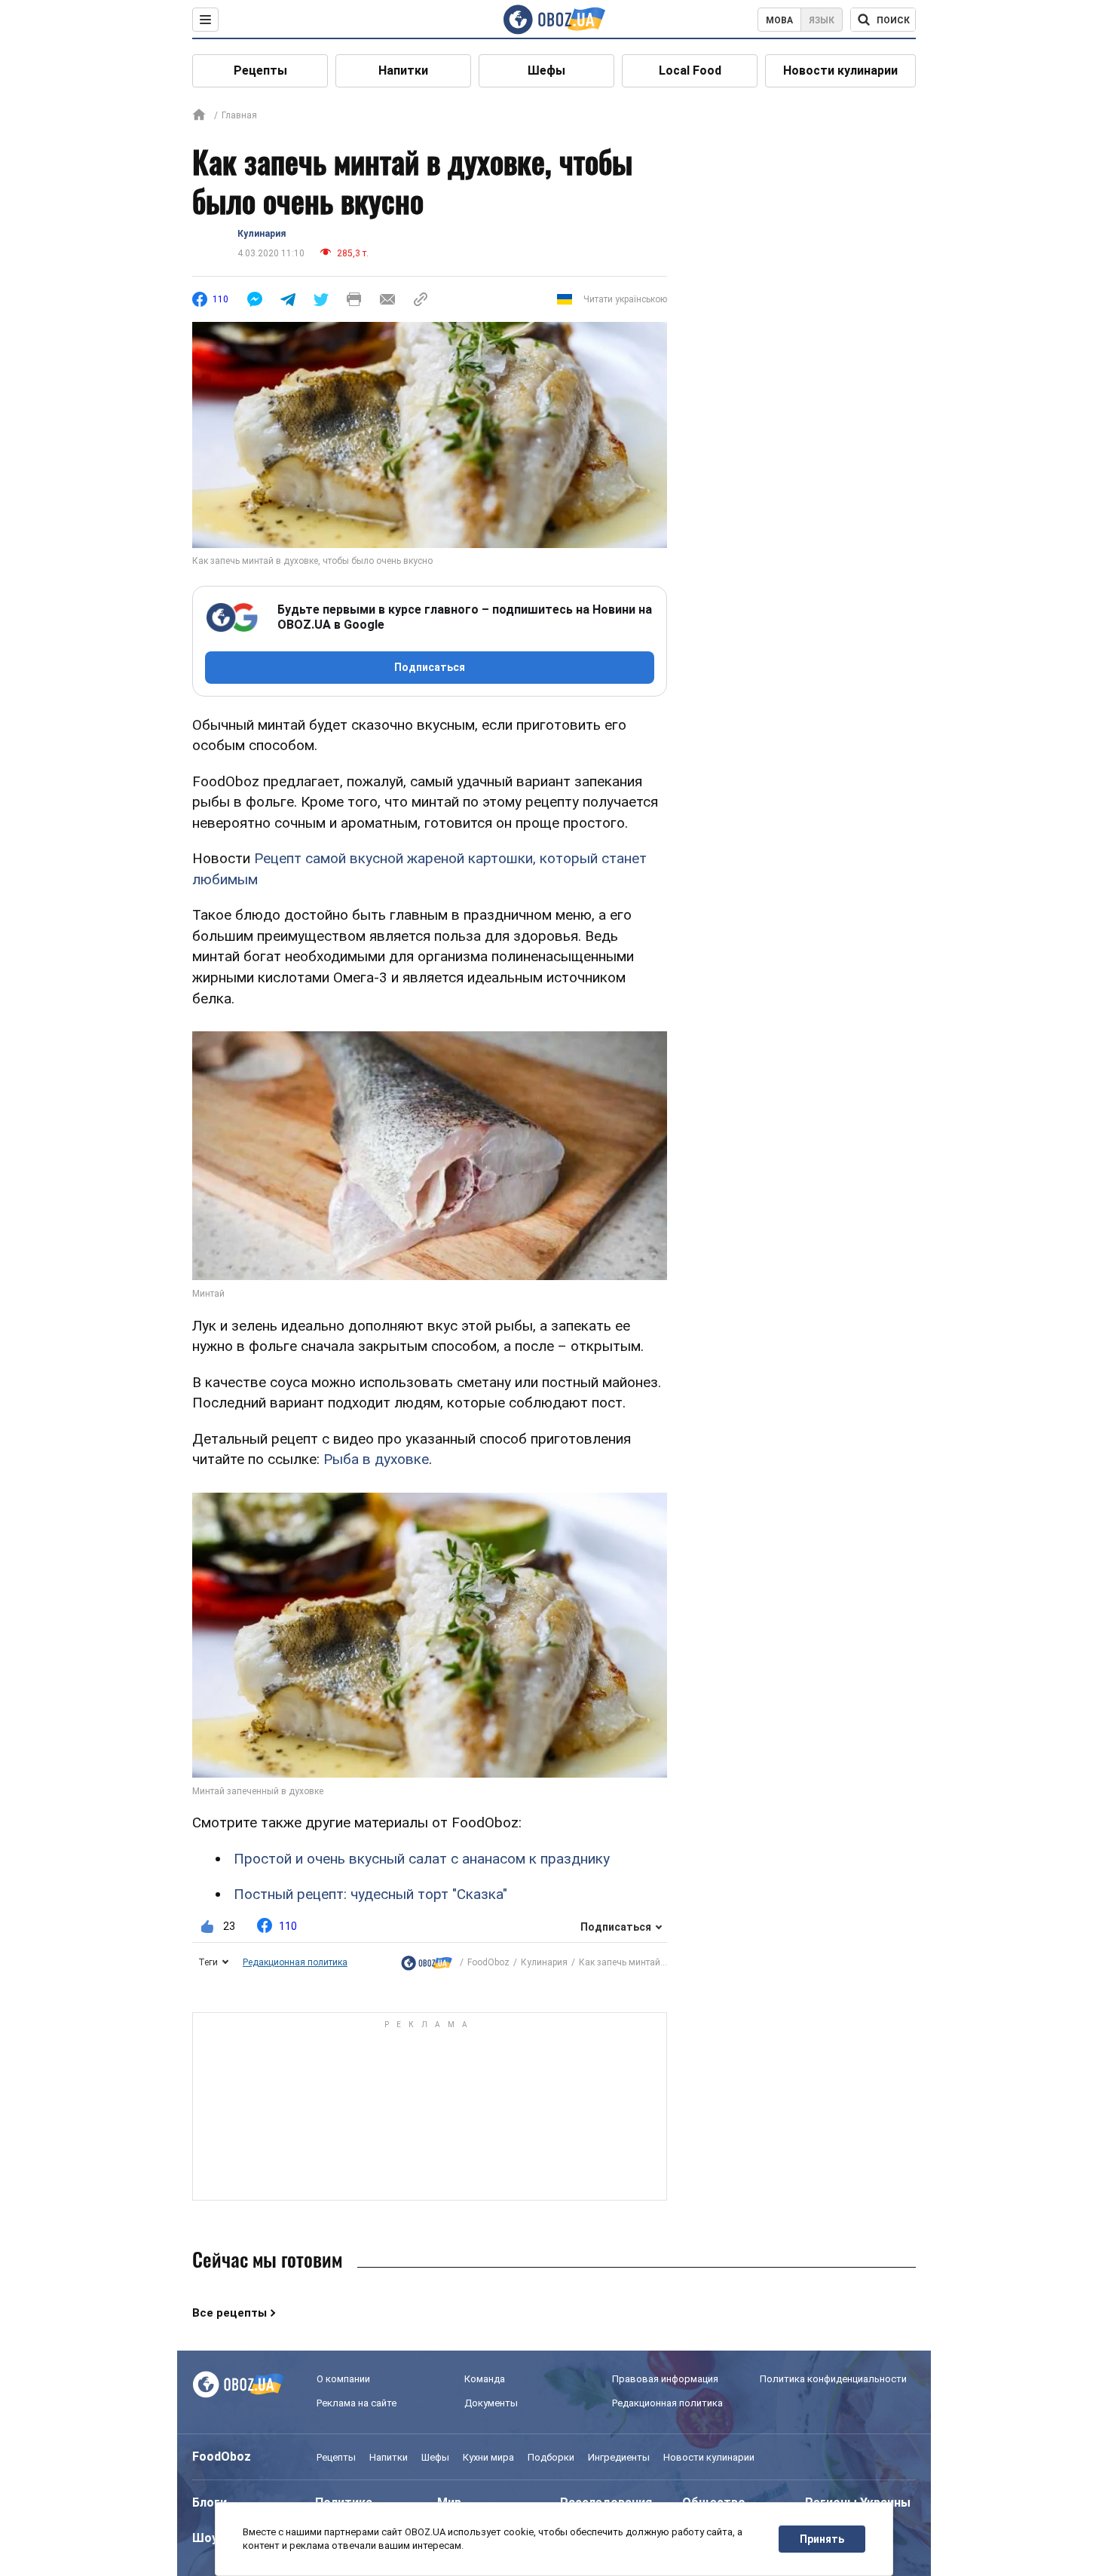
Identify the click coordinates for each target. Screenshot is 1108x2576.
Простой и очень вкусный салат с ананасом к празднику (422, 1859)
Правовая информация (665, 2379)
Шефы (546, 70)
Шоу (205, 2538)
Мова (779, 20)
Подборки (551, 2457)
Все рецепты (230, 2313)
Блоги (210, 2502)
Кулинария (262, 234)
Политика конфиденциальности (833, 2379)
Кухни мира (488, 2457)
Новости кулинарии (840, 70)
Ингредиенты (619, 2457)
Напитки (403, 70)
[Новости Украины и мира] (427, 1963)
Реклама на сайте (357, 2403)
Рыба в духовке (376, 1459)
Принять (822, 2539)
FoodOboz (488, 1962)
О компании (343, 2379)
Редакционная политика (295, 1962)
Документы (491, 2403)
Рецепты (260, 70)
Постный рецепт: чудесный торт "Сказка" (370, 1894)
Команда (485, 2379)
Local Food (690, 70)
